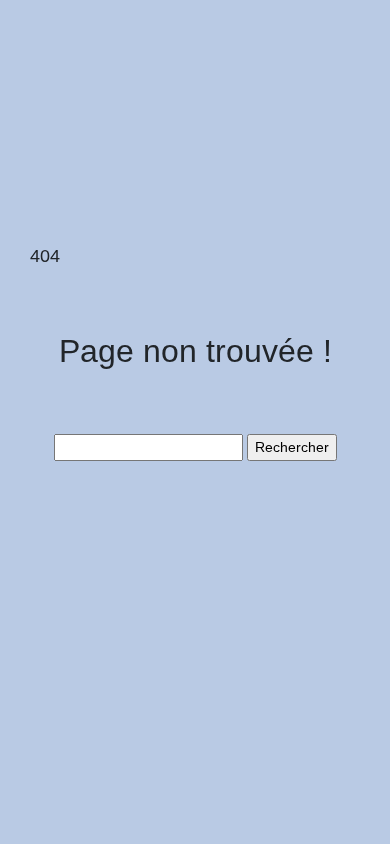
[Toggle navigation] (43, 48)
